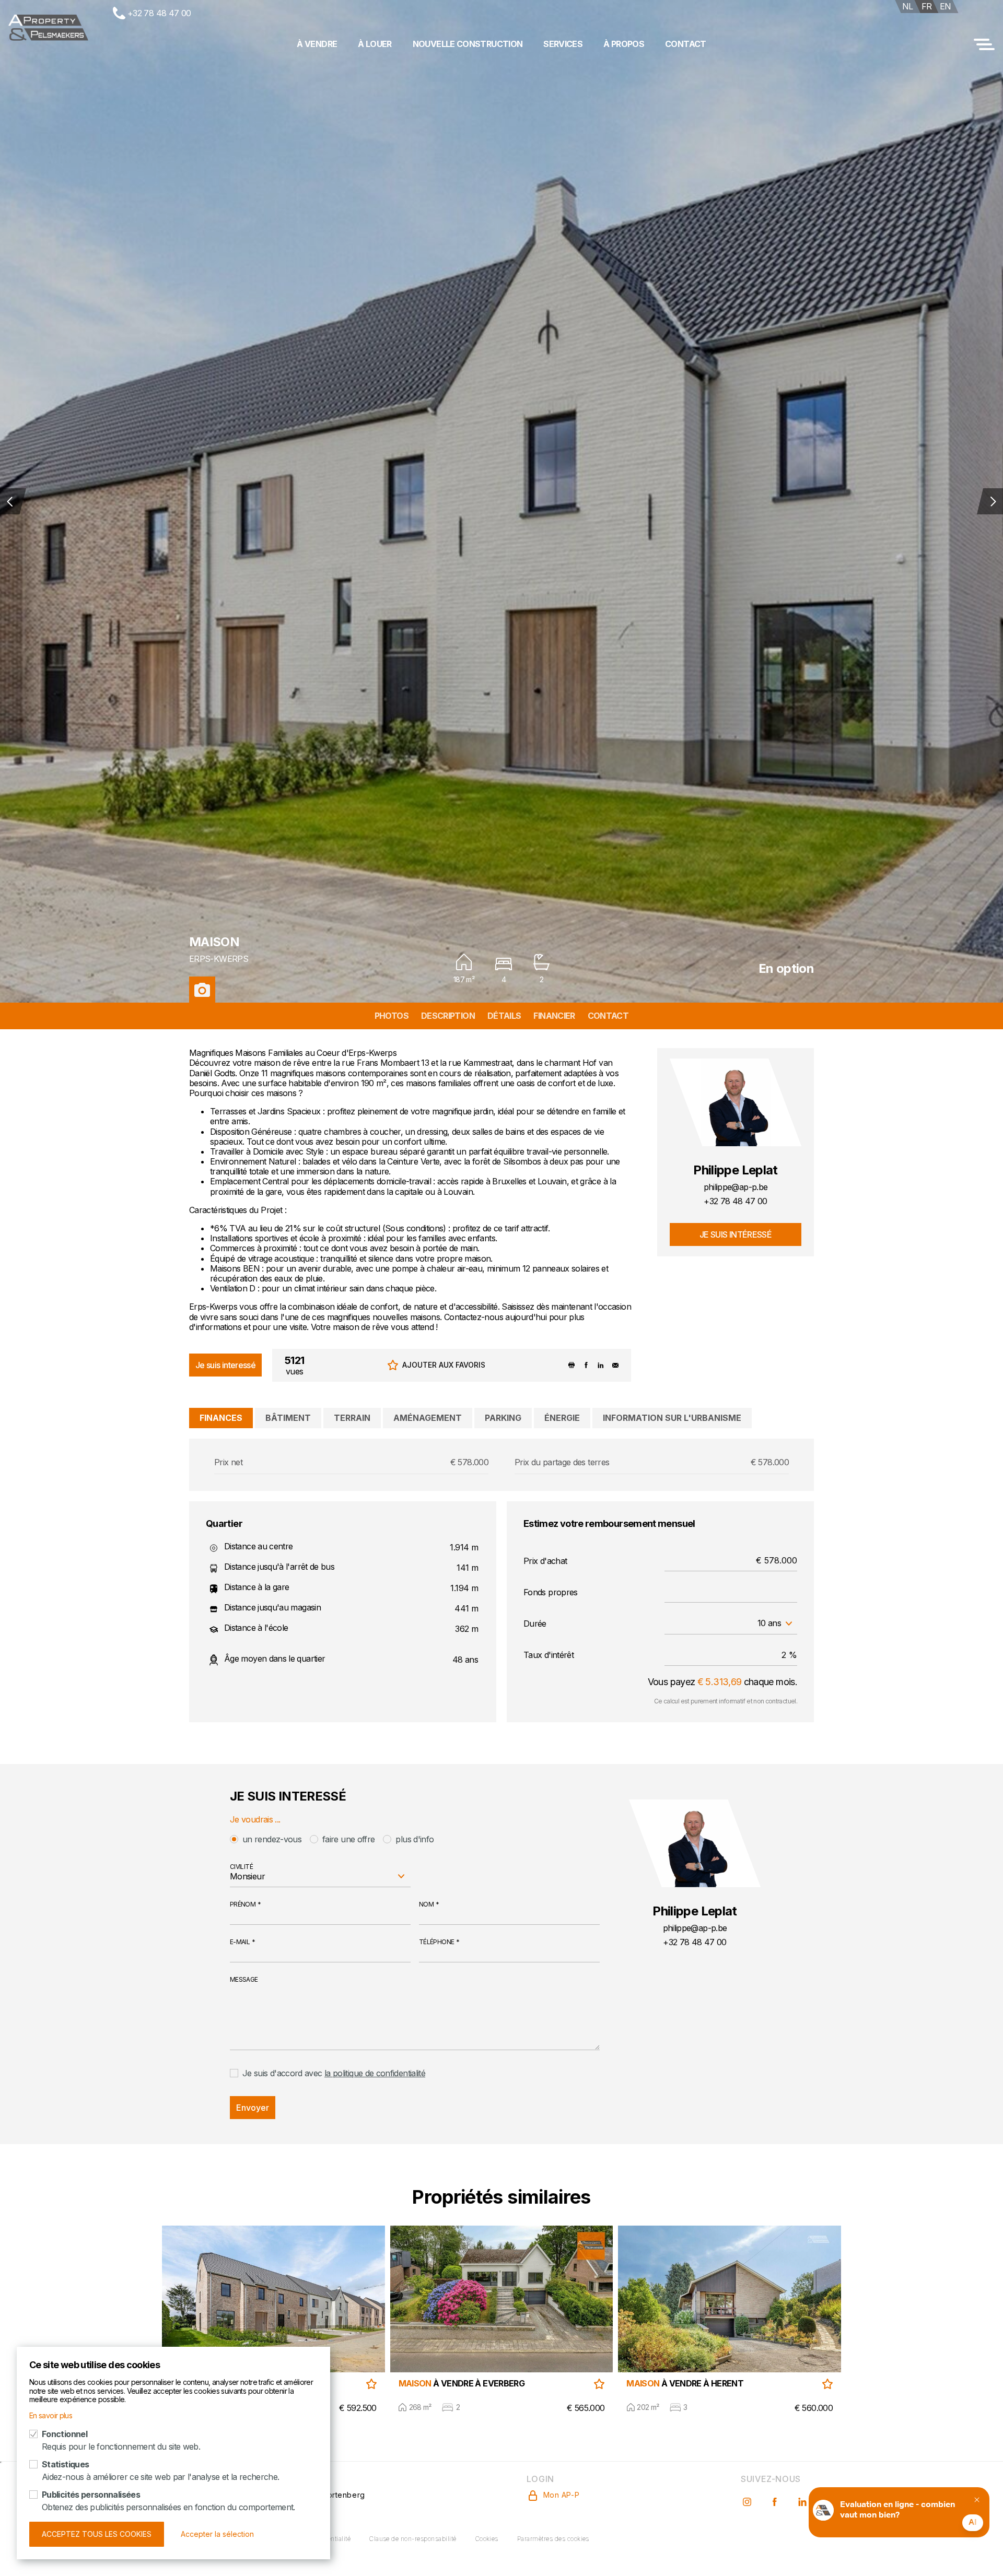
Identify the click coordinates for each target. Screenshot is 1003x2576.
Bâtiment (288, 1418)
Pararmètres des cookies (553, 2539)
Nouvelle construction (468, 44)
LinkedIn (601, 1365)
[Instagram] (748, 2495)
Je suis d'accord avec (334, 2073)
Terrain (352, 1418)
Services (563, 44)
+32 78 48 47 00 (159, 13)
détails (504, 1016)
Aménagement (428, 1418)
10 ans (769, 1623)
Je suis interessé (225, 1365)
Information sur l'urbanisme (672, 1418)
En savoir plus (51, 2415)
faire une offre (348, 1839)
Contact (686, 44)
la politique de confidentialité (375, 2073)
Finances (221, 1418)
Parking (503, 1418)
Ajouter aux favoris (444, 1365)
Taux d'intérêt (549, 1655)
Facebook (586, 1365)
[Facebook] (776, 2495)
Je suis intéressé (736, 1234)
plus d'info (415, 1839)
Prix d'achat (545, 1561)
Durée (535, 1624)
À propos (624, 44)
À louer (375, 44)
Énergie (562, 1418)
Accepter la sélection (217, 2534)
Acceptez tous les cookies (97, 2534)
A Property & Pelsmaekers (48, 28)
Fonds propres (551, 1592)
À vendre (317, 44)
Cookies (487, 2539)
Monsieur (247, 1876)
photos (392, 1016)
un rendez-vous (272, 1839)
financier (554, 1016)
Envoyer (253, 2108)
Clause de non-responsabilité (413, 2539)
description (448, 1016)
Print (572, 1365)
